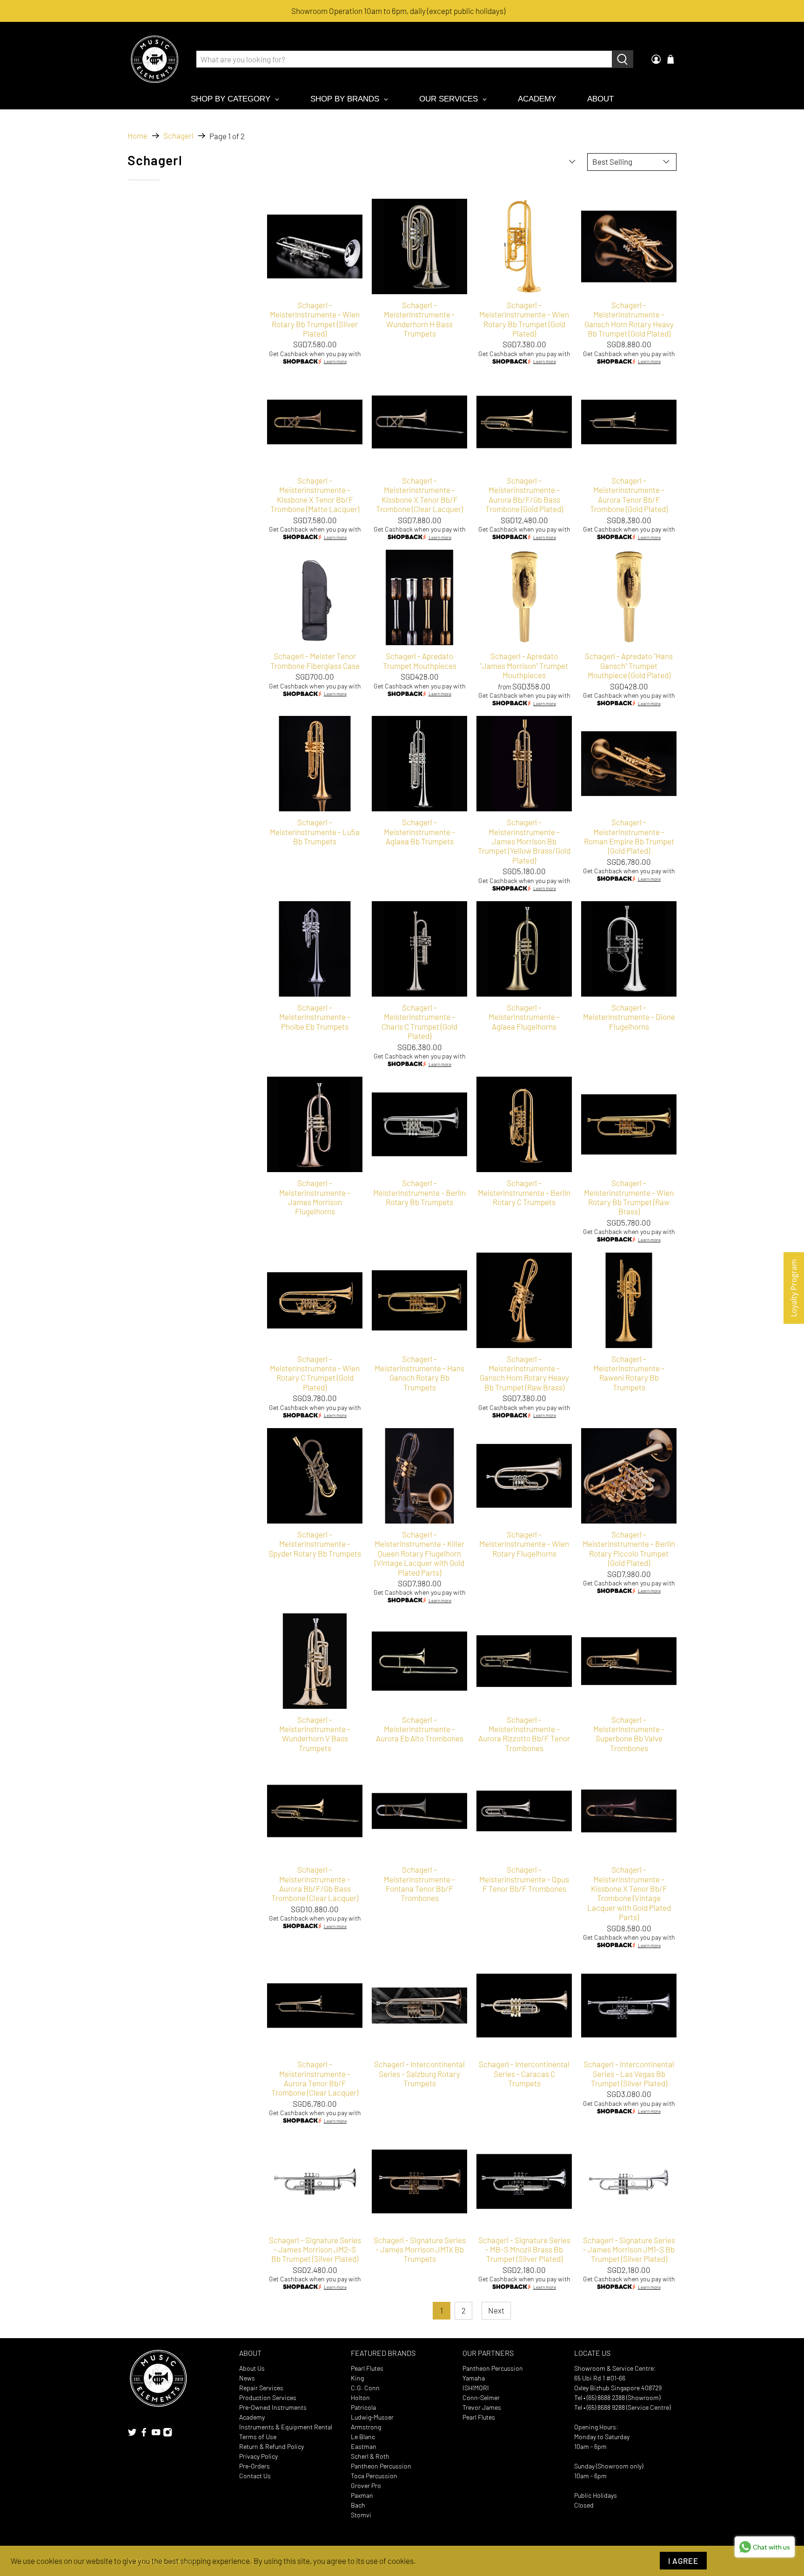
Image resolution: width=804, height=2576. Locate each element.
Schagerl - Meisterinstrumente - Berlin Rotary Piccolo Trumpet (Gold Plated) (629, 1548)
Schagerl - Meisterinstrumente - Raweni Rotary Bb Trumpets (629, 1373)
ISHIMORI (476, 2388)
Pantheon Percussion (381, 2466)
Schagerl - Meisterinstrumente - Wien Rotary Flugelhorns (524, 1544)
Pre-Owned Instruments (273, 2407)
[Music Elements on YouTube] (156, 2434)
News (247, 2378)
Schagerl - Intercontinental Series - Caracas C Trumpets (524, 2074)
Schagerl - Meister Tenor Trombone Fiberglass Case (315, 661)
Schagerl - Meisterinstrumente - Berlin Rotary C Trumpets (524, 1192)
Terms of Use (258, 2437)
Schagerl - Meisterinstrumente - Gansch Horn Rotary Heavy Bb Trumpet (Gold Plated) (629, 319)
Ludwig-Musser (372, 2417)
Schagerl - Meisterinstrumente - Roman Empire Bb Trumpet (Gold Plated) (629, 836)
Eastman (364, 2446)
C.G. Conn (365, 2388)
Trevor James (482, 2407)
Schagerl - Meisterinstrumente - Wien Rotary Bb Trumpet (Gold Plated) (524, 319)
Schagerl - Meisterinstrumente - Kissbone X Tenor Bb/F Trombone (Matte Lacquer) (315, 495)
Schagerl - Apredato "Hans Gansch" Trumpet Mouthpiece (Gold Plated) (629, 665)
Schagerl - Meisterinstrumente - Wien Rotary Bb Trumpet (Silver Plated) (315, 319)
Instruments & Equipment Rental (286, 2427)
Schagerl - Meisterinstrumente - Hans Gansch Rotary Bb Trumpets (419, 1373)
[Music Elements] (154, 59)
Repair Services (261, 2388)
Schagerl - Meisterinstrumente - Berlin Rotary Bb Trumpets (419, 1192)
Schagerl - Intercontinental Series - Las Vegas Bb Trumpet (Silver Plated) (629, 2074)
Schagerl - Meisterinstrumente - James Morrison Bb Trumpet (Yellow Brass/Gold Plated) (524, 841)
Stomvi (361, 2515)
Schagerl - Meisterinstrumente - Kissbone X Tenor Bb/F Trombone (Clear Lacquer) (419, 495)
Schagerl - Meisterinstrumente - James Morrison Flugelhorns (315, 1197)
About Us (252, 2368)
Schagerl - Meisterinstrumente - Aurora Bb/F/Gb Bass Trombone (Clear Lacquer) (315, 1884)
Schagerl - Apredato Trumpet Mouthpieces (420, 661)
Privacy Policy (258, 2456)
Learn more (335, 362)
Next (496, 2310)
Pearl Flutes (367, 2368)
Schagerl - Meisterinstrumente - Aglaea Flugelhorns (524, 1017)
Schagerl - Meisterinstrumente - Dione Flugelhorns (629, 1017)
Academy (252, 2417)
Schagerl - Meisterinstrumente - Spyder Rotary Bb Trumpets (315, 1544)
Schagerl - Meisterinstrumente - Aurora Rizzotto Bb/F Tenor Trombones (524, 1734)
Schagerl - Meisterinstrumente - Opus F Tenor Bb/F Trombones (524, 1879)
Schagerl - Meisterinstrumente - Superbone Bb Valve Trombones (629, 1734)
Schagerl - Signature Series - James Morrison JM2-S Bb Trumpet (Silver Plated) (315, 2249)
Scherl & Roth (370, 2456)
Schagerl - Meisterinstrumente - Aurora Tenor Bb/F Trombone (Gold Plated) (629, 495)
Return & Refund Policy (271, 2446)
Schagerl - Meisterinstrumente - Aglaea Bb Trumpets (419, 832)
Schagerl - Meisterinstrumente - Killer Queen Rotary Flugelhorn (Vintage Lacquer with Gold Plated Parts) (419, 1553)
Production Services (268, 2397)
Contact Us (255, 2476)
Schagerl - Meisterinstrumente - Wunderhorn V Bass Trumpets (315, 1734)
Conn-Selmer (481, 2397)
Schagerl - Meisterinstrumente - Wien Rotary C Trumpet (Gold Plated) (315, 1373)
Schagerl (178, 136)
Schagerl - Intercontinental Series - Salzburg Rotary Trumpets (419, 2074)
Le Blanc (363, 2437)
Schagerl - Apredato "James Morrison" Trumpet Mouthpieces (524, 665)
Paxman (362, 2495)
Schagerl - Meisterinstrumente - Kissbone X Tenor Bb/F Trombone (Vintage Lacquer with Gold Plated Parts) (629, 1893)
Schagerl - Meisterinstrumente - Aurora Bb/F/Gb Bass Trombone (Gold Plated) (524, 495)
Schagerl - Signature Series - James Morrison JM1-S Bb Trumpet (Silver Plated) (629, 2249)
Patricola (363, 2407)
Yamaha (474, 2378)
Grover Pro (366, 2485)
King (357, 2378)
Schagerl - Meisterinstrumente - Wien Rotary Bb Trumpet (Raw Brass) (629, 1197)
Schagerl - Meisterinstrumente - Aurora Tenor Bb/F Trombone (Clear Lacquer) (315, 2078)
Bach (358, 2505)
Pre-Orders (255, 2466)
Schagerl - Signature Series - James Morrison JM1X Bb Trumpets (420, 2249)
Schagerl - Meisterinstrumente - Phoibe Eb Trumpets (315, 1017)
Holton (360, 2397)
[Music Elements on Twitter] (132, 2434)
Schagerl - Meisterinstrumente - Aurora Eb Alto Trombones (420, 1729)
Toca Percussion (374, 2476)
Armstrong (366, 2427)
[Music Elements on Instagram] (167, 2434)
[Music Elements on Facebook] (144, 2434)
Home (137, 136)
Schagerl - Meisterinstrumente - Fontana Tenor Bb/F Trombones (419, 1884)
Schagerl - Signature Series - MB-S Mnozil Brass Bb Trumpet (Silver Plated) (524, 2249)
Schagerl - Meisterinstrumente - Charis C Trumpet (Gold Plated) (419, 1022)
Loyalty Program (794, 1288)
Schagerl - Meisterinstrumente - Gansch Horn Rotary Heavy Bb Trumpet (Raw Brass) (524, 1373)
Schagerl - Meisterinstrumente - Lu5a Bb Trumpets (315, 832)
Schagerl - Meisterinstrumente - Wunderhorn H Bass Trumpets (419, 319)
